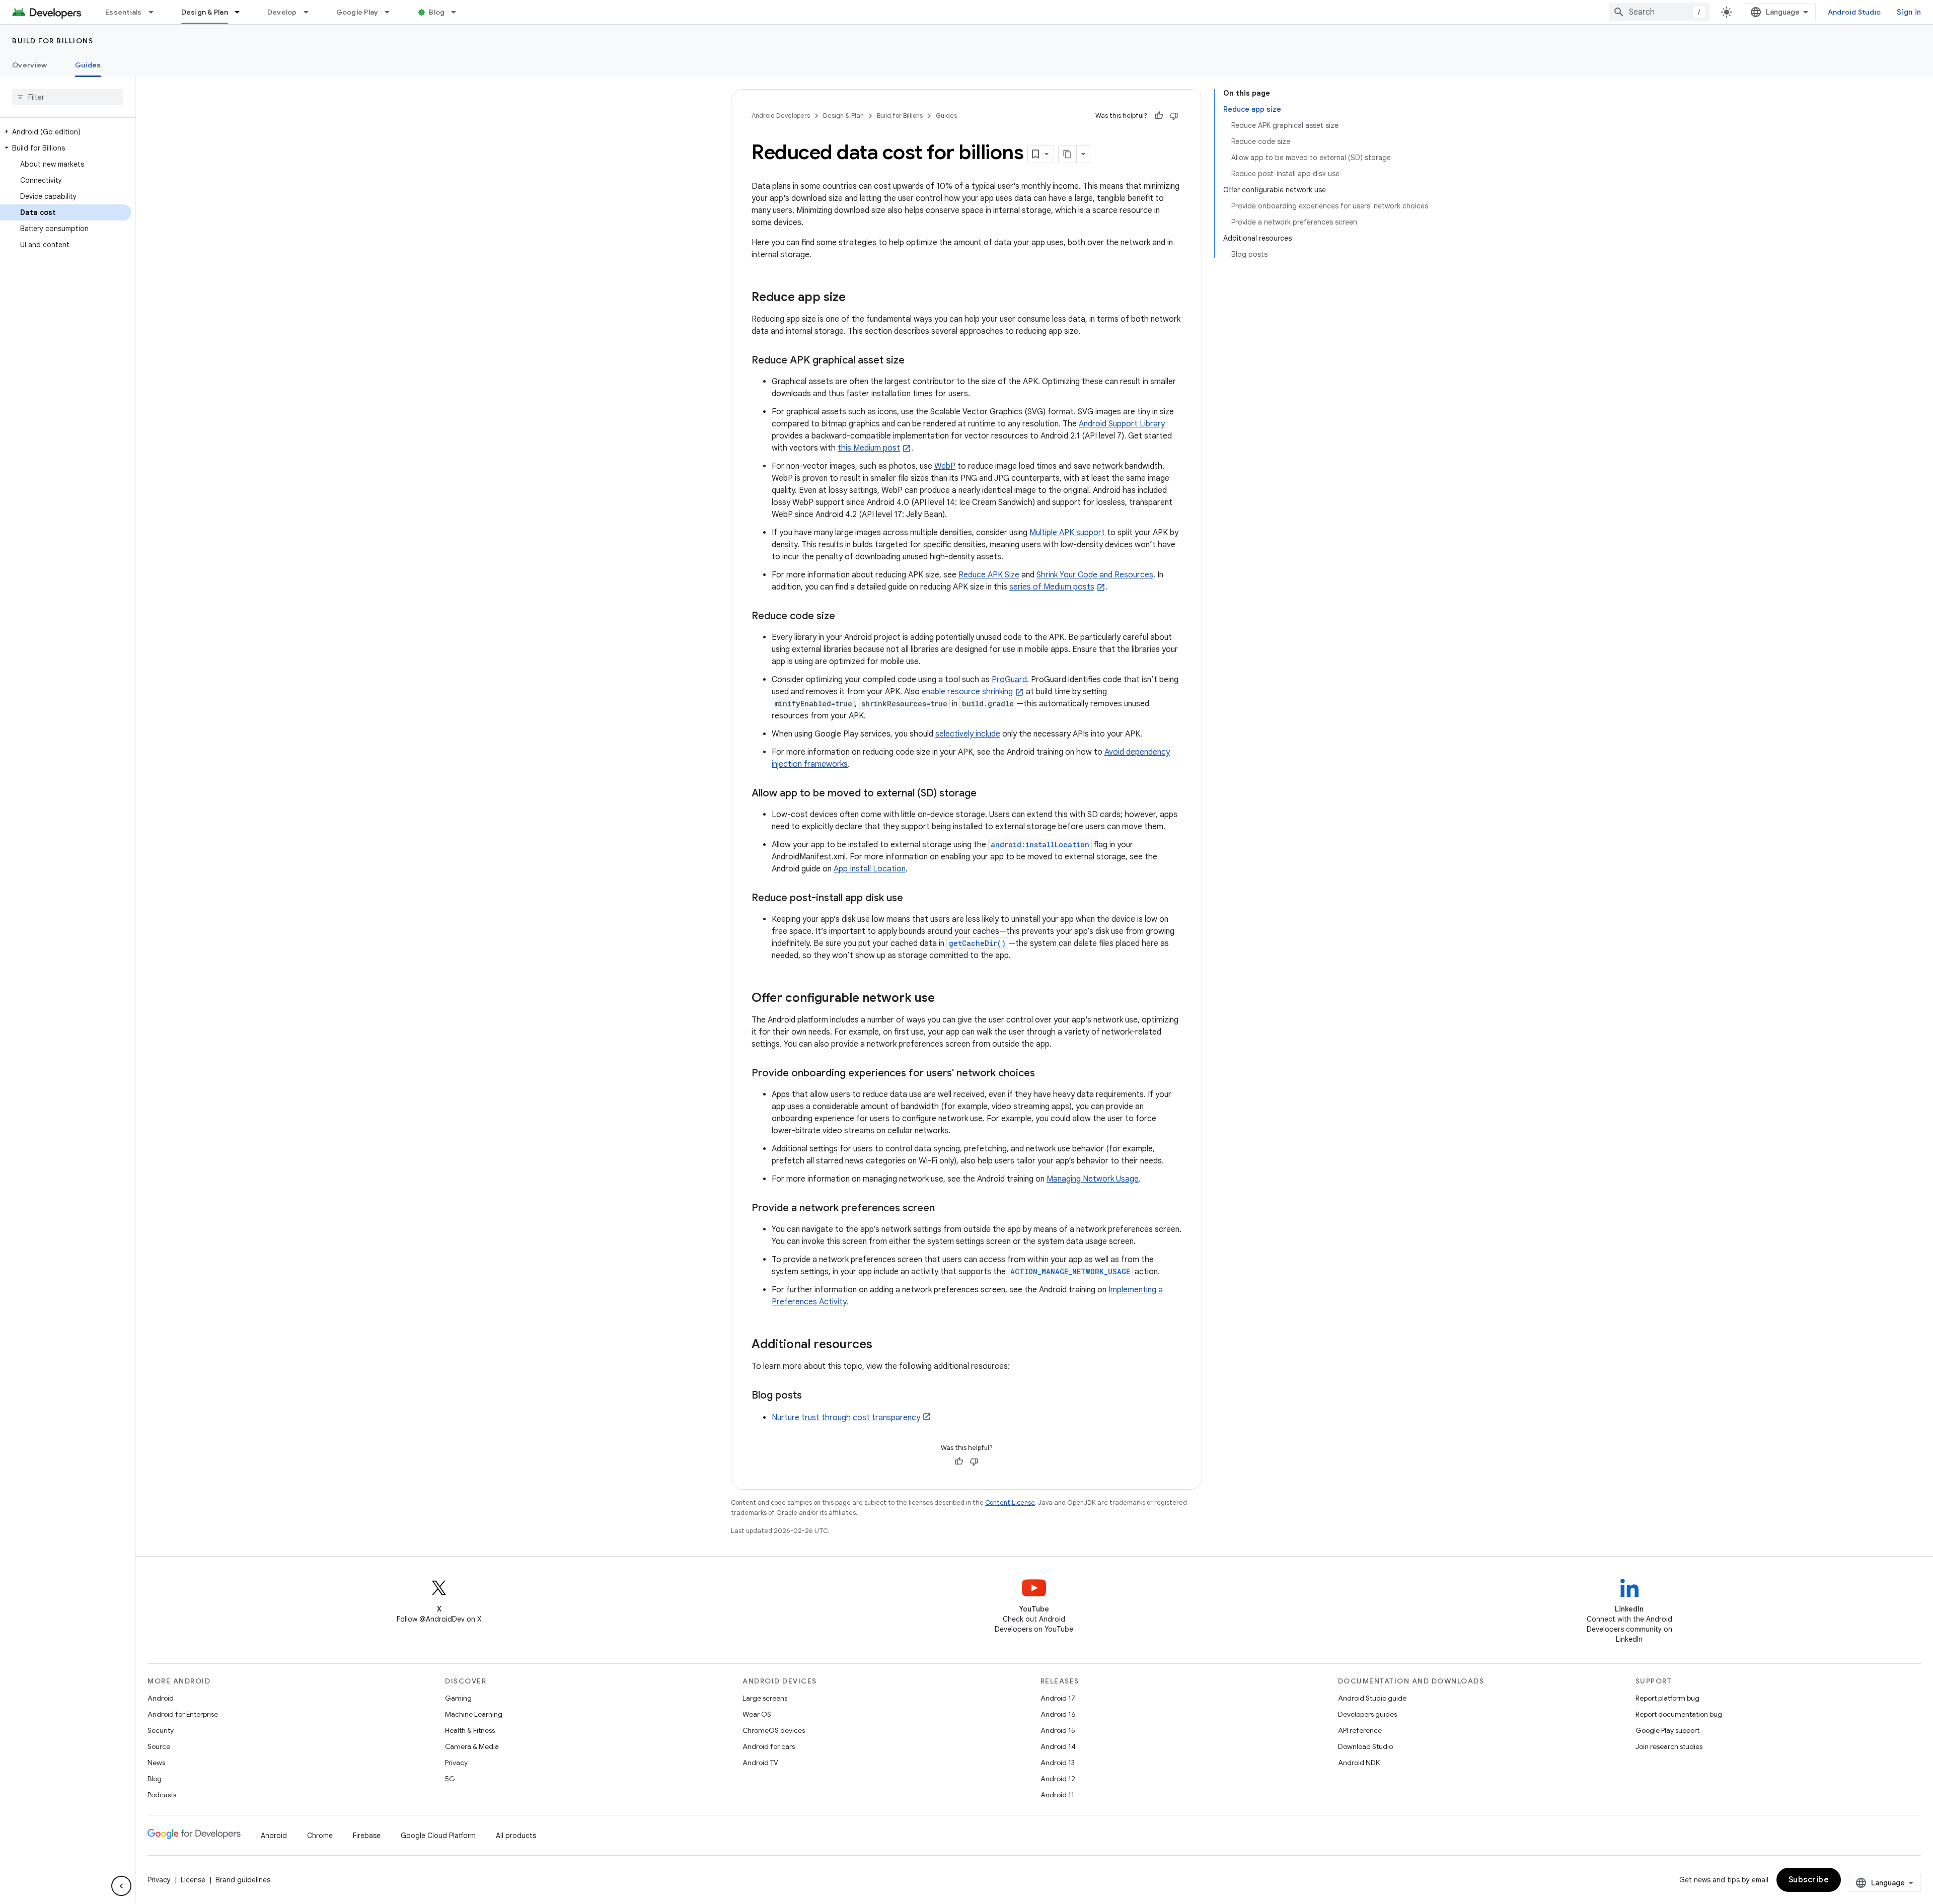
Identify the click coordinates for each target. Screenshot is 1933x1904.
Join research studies (1669, 1746)
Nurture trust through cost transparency (846, 1418)
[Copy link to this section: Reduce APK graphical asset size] (915, 361)
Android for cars (769, 1746)
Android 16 (1058, 1714)
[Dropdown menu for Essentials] (156, 12)
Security (161, 1730)
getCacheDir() (977, 943)
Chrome (320, 1836)
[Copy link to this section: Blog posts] (812, 1396)
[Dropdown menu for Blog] (458, 12)
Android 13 (1058, 1763)
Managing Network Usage (1093, 1179)
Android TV (760, 1763)
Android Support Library (1122, 424)
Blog (437, 12)
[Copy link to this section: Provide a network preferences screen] (945, 1209)
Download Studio (1365, 1746)
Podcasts (162, 1795)
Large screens (765, 1698)
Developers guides (1367, 1714)
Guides (88, 65)
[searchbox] (68, 97)
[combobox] (1659, 12)
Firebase (367, 1836)
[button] (66, 132)
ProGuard (1009, 680)
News (156, 1763)
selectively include (968, 734)
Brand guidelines (243, 1880)
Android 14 (1058, 1746)
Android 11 (1057, 1795)
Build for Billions (53, 41)
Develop (282, 12)
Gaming (458, 1698)
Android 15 (1058, 1730)
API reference (1360, 1730)
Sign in (1909, 12)
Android (161, 1698)
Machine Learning (474, 1714)
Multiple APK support (1067, 533)
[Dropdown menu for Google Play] (392, 12)
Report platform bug (1667, 1698)
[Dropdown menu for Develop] (311, 12)
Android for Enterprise (183, 1714)
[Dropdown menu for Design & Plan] (242, 12)
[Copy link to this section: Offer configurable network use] (945, 999)
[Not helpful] (1174, 116)
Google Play (357, 12)
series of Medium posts (1052, 587)
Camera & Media (472, 1746)
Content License (1010, 1503)
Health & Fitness (470, 1730)
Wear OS (757, 1714)
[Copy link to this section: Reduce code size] (845, 617)
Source (159, 1746)
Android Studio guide (1372, 1698)
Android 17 (1058, 1698)
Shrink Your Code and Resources (1095, 575)
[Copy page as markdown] (1068, 154)
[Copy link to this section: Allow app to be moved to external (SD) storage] (987, 794)
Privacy (456, 1763)
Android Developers (781, 116)
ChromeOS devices (774, 1730)
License (193, 1880)
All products (516, 1836)
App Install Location (870, 869)
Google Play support (1667, 1730)
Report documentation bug (1679, 1714)
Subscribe (1809, 1880)
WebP (945, 466)
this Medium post (869, 448)
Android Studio (1854, 12)
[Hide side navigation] (121, 1886)
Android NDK (1359, 1763)
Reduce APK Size (989, 575)
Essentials (124, 12)
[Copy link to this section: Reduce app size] (856, 298)
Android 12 (1058, 1779)
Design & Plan (205, 12)
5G (450, 1779)
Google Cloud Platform (438, 1836)
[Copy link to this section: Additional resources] (882, 1345)
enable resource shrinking (967, 692)
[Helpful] (1159, 116)
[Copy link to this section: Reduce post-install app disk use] (913, 899)
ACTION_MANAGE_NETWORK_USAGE (1070, 1271)
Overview (29, 65)
